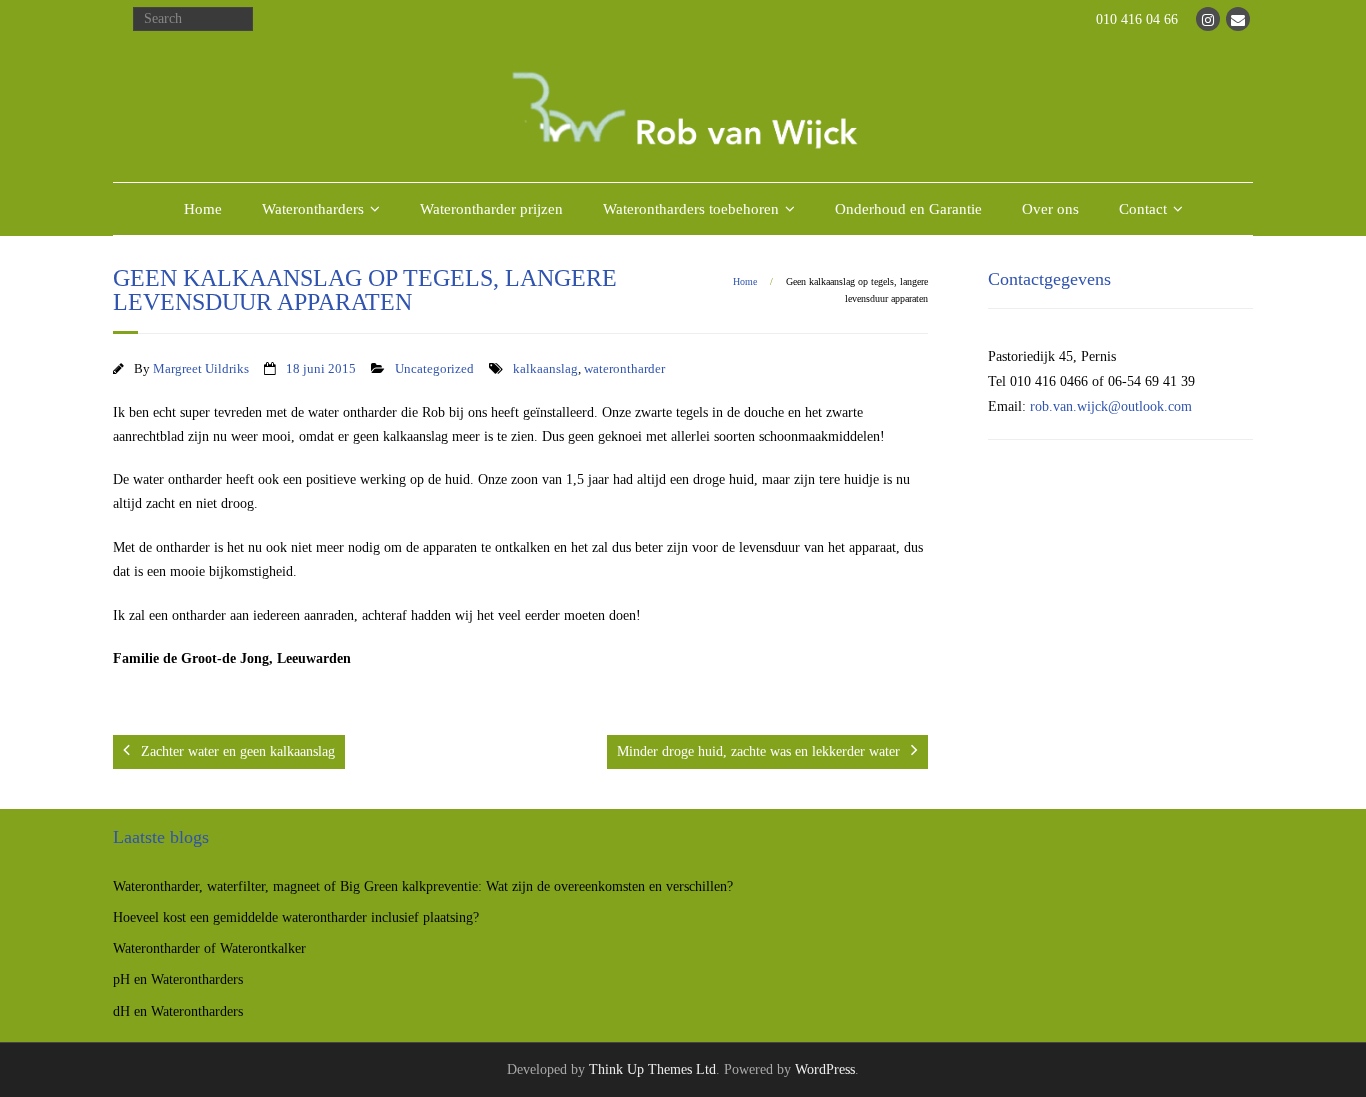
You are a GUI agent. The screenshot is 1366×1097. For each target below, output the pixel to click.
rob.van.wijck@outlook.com (1111, 406)
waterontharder (624, 369)
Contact (1143, 209)
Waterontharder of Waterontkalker (209, 948)
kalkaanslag (545, 369)
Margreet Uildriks (201, 369)
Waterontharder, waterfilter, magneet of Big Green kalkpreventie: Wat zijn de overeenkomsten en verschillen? (423, 886)
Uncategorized (434, 369)
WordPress (825, 1069)
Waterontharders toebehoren (691, 209)
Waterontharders (313, 209)
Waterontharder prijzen (491, 209)
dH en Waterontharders (178, 1011)
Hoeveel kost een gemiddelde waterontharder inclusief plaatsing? (296, 917)
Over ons (1050, 209)
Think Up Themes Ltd (652, 1069)
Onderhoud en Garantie (908, 209)
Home (203, 209)
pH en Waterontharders (178, 979)
